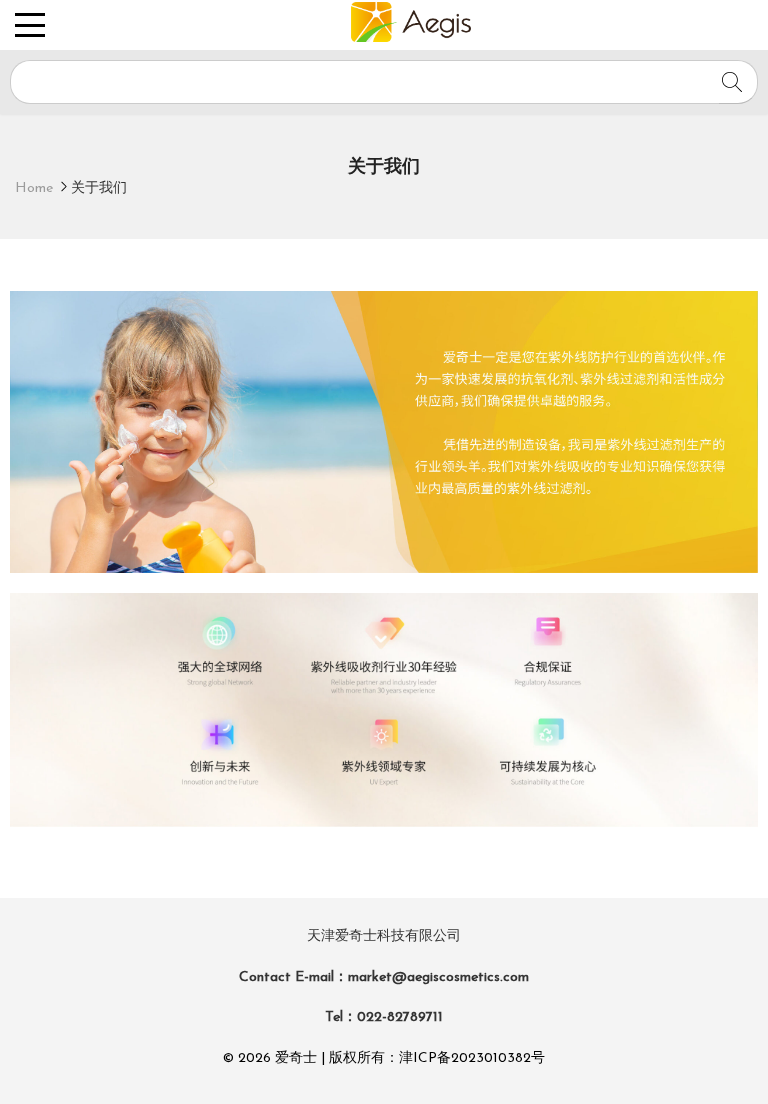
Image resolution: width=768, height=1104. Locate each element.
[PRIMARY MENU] (42, 25)
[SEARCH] (738, 82)
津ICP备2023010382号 (472, 1058)
